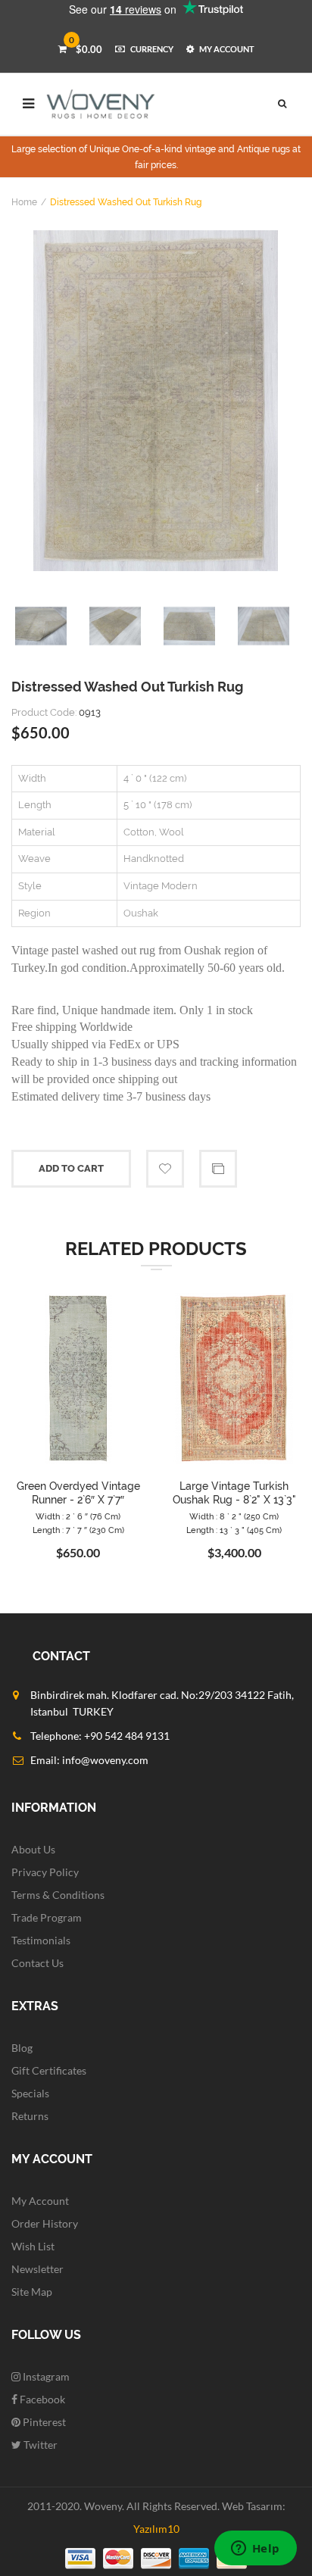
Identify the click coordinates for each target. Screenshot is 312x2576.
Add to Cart (71, 1168)
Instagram (45, 2376)
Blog (22, 2048)
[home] (101, 104)
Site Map (32, 2292)
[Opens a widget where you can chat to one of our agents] (255, 2549)
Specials (30, 2093)
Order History (45, 2223)
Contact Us (37, 1963)
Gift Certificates (49, 2070)
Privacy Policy (45, 1872)
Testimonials (41, 1940)
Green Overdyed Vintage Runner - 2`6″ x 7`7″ (78, 1493)
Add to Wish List (165, 1169)
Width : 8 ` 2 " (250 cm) (234, 1517)
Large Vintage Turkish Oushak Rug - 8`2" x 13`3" (234, 1493)
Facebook (41, 2399)
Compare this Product (218, 1169)
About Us (33, 1849)
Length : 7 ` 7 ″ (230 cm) (78, 1530)
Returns (30, 2116)
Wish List (33, 2246)
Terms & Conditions (58, 1895)
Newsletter (37, 2269)
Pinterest (43, 2422)
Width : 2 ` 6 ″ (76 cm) (78, 1517)
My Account (40, 2201)
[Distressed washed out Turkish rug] (156, 401)
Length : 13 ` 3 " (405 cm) (234, 1530)
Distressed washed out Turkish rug (126, 202)
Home (24, 202)
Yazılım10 (156, 2529)
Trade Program (47, 1917)
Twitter (39, 2445)
